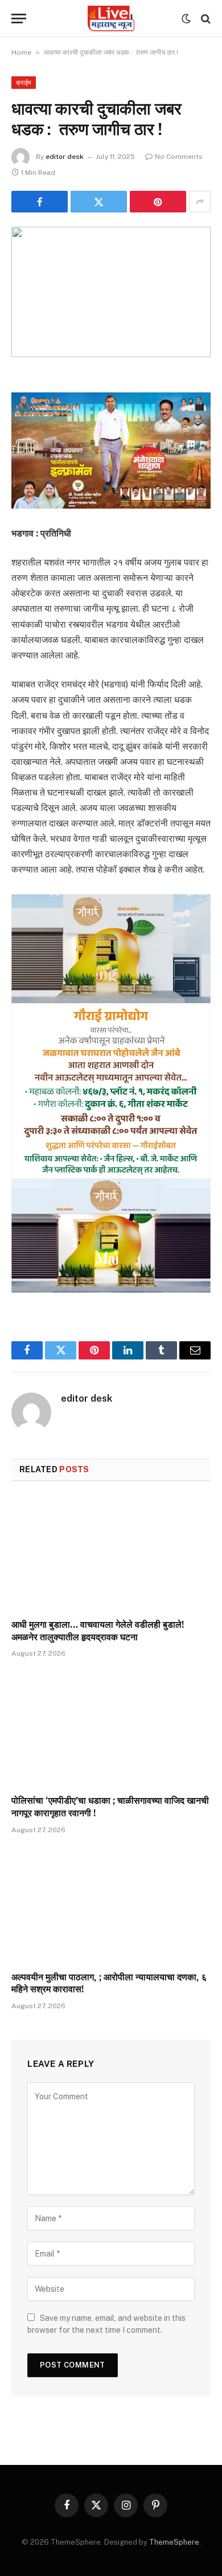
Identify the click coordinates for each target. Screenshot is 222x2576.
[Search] (205, 19)
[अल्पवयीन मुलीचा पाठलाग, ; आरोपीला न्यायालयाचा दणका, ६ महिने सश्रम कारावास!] (111, 1906)
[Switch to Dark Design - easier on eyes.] (186, 19)
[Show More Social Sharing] (200, 202)
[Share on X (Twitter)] (99, 202)
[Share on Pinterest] (158, 202)
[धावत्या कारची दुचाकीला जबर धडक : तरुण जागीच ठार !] (111, 292)
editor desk (65, 157)
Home (21, 52)
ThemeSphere (174, 2542)
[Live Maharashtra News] (111, 19)
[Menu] (19, 19)
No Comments (179, 157)
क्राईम (24, 83)
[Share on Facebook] (40, 202)
